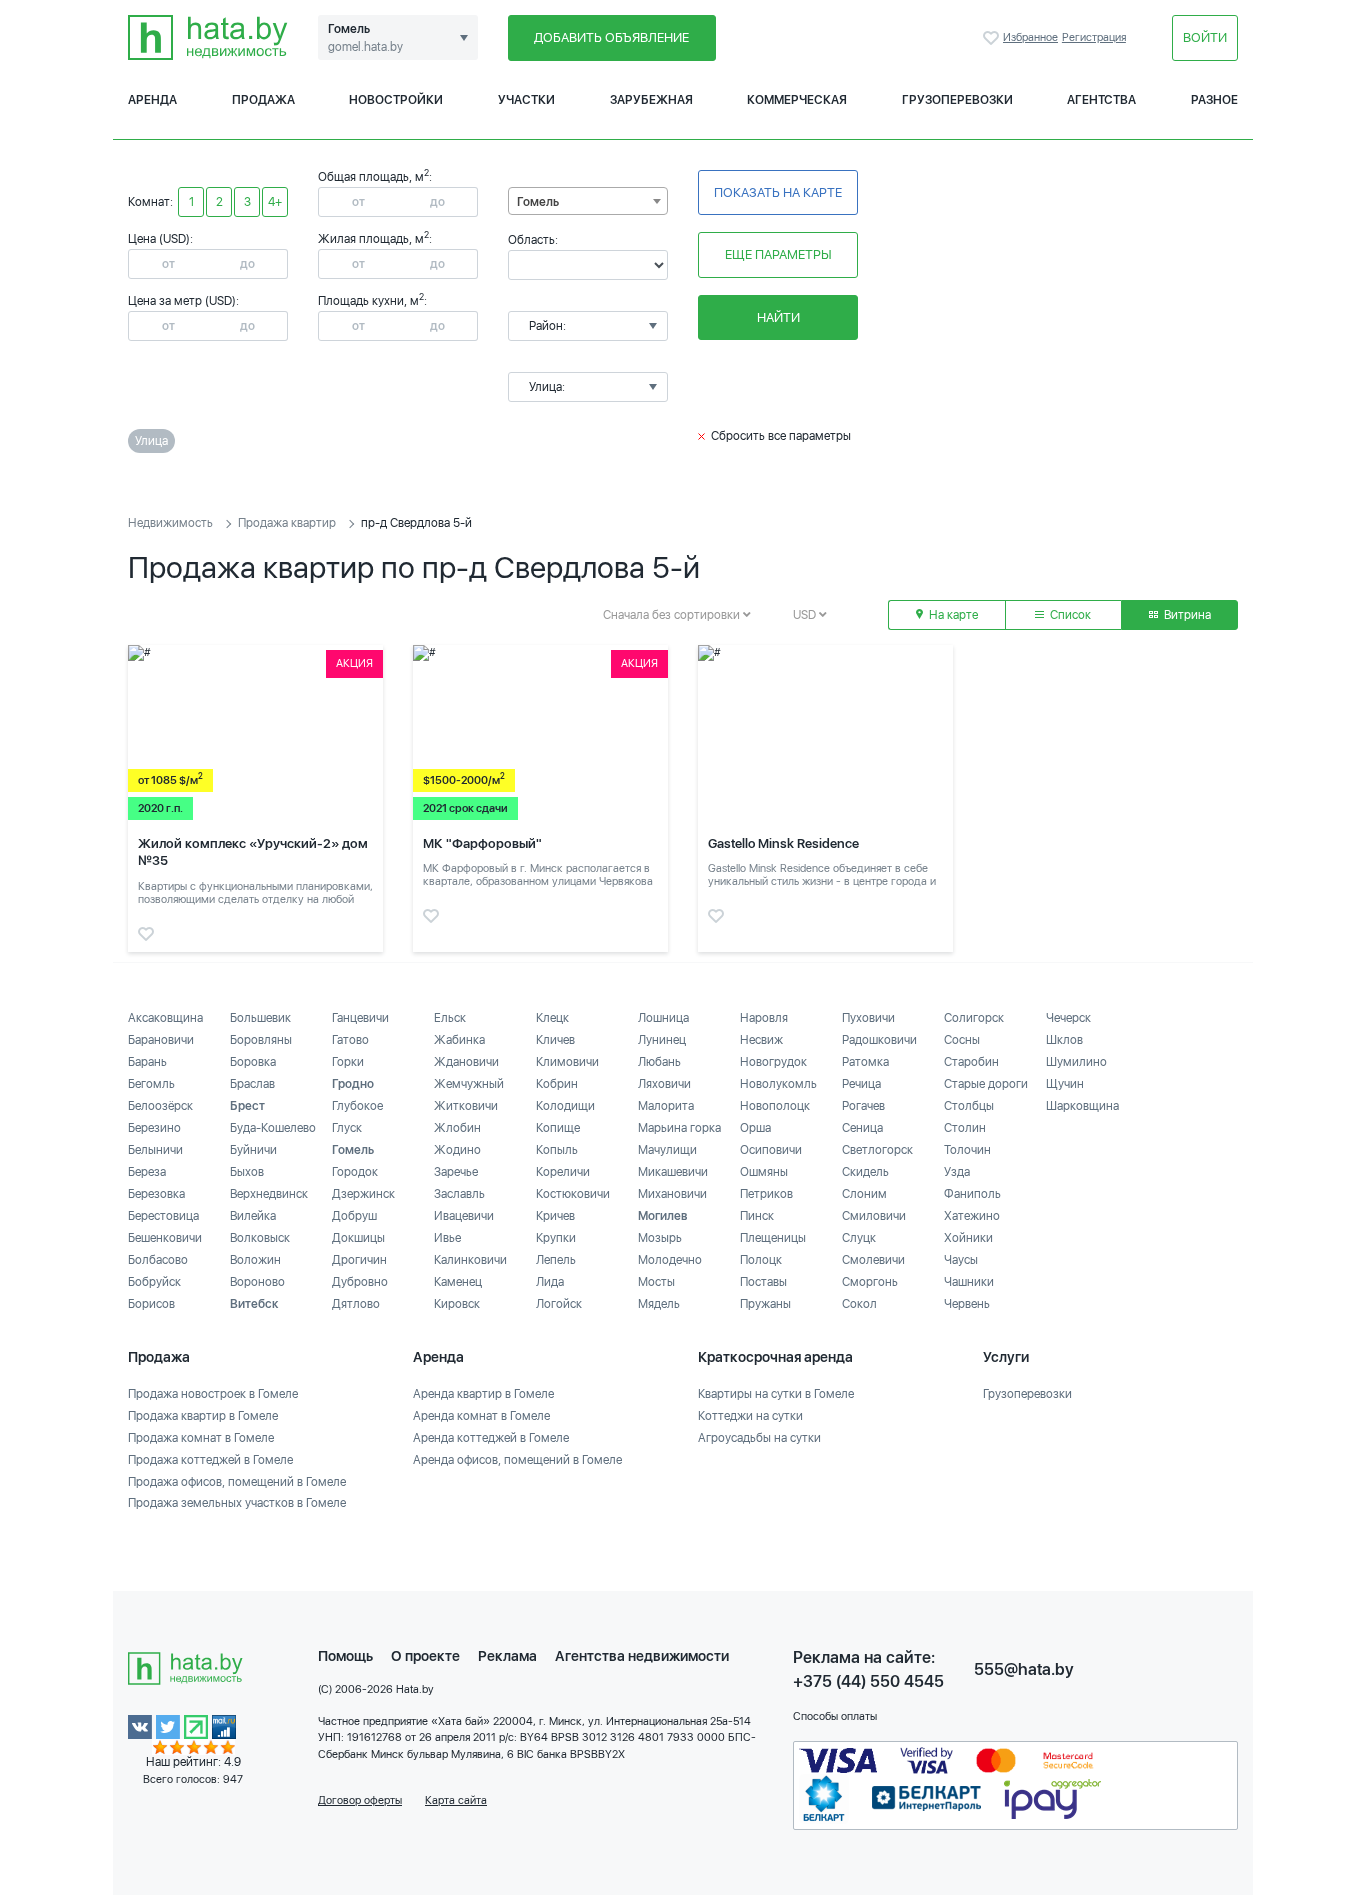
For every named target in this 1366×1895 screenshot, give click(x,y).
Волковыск (260, 1238)
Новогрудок (773, 1062)
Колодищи (565, 1106)
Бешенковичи (165, 1238)
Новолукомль (778, 1084)
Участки (526, 100)
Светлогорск (877, 1150)
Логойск (559, 1304)
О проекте (425, 1656)
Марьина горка (679, 1128)
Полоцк (761, 1260)
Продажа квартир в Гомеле (203, 1416)
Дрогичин (359, 1260)
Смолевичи (873, 1260)
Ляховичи (664, 1084)
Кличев (555, 1040)
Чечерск (1068, 1018)
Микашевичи (673, 1172)
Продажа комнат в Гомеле (201, 1438)
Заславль (459, 1194)
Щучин (1065, 1084)
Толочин (967, 1150)
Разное (1214, 100)
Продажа (263, 100)
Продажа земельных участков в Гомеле (237, 1503)
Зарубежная (651, 100)
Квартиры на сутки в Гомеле (776, 1394)
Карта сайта (456, 1800)
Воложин (255, 1260)
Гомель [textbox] (538, 202)
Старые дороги (986, 1084)
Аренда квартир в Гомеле (483, 1394)
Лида (550, 1282)
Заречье (456, 1172)
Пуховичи (868, 1018)
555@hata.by (1024, 1669)
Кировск (457, 1304)
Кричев (555, 1216)
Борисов (151, 1304)
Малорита (666, 1106)
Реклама (507, 1656)
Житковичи (466, 1106)
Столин (965, 1128)
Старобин (971, 1062)
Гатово (350, 1040)
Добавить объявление (611, 37)
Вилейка (253, 1216)
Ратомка (865, 1062)
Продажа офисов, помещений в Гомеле (237, 1482)
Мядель (659, 1304)
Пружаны (765, 1304)
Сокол (859, 1304)
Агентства (1101, 100)
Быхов (247, 1172)
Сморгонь (870, 1282)
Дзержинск (363, 1194)
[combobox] (588, 201)
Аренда (152, 100)
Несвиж (761, 1040)
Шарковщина (1082, 1106)
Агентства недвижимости (642, 1656)
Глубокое (357, 1106)
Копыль (557, 1150)
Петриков (766, 1194)
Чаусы (961, 1260)
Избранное (993, 38)
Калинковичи (470, 1260)
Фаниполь (972, 1194)
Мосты (656, 1282)
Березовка (156, 1194)
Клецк (552, 1018)
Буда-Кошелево (273, 1128)
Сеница (862, 1128)
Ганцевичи (360, 1018)
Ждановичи (466, 1062)
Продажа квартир (287, 523)
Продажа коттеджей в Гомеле (210, 1460)
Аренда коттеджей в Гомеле (491, 1438)
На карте (952, 615)
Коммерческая (797, 100)
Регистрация (1094, 37)
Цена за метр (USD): (183, 301)
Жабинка (459, 1040)
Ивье (447, 1238)
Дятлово (356, 1304)
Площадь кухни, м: (372, 301)
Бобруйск (154, 1282)
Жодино (457, 1150)
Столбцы (969, 1106)
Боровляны (261, 1040)
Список (1069, 615)
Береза (147, 1172)
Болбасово (158, 1260)
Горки (348, 1062)
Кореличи (563, 1172)
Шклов (1064, 1040)
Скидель (865, 1172)
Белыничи (155, 1150)
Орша (755, 1128)
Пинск (757, 1216)
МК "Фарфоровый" (482, 843)
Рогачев (863, 1106)
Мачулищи (667, 1150)
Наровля (764, 1018)
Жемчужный (469, 1084)
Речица (861, 1084)
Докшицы (358, 1238)
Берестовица (163, 1216)
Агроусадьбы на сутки (759, 1438)
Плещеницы (773, 1238)
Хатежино (972, 1216)
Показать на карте (778, 192)
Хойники (968, 1238)
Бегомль (151, 1084)
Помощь (345, 1656)
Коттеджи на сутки (750, 1416)
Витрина (1186, 615)
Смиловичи (874, 1216)
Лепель (556, 1260)
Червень (967, 1304)
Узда (957, 1172)
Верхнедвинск (269, 1194)
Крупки (556, 1238)
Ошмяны (764, 1172)
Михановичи (672, 1194)
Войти (1205, 37)
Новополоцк (775, 1106)
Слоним (864, 1194)
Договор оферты (360, 1800)
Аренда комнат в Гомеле (481, 1416)
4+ (275, 202)
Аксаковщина (165, 1018)
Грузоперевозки (957, 100)
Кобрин (557, 1084)
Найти (778, 317)
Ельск (450, 1018)
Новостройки (396, 100)
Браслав (252, 1084)
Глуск (347, 1128)
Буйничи (253, 1150)
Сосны (962, 1040)
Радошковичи (879, 1040)
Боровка (253, 1062)
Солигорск (974, 1018)
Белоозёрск (160, 1106)
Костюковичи (573, 1194)
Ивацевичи (464, 1216)
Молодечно (670, 1260)
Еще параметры (778, 254)
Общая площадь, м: (375, 177)
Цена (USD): (160, 239)
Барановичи (161, 1040)
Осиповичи (771, 1150)
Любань (659, 1062)
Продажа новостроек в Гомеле (213, 1394)
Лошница (663, 1018)
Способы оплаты (835, 1716)
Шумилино (1076, 1062)
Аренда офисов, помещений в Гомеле (517, 1460)
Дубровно (360, 1282)
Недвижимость (170, 523)
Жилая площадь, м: (375, 239)
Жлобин (457, 1128)
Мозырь (660, 1238)
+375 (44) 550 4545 (868, 1681)
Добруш (354, 1216)
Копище (558, 1128)
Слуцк (859, 1238)
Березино (154, 1128)
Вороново (257, 1282)
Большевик (260, 1018)
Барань (147, 1062)
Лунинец (662, 1040)
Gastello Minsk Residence (783, 843)
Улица (151, 441)
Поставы (763, 1282)
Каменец (458, 1282)
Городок (355, 1172)
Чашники (969, 1282)
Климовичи (567, 1062)
